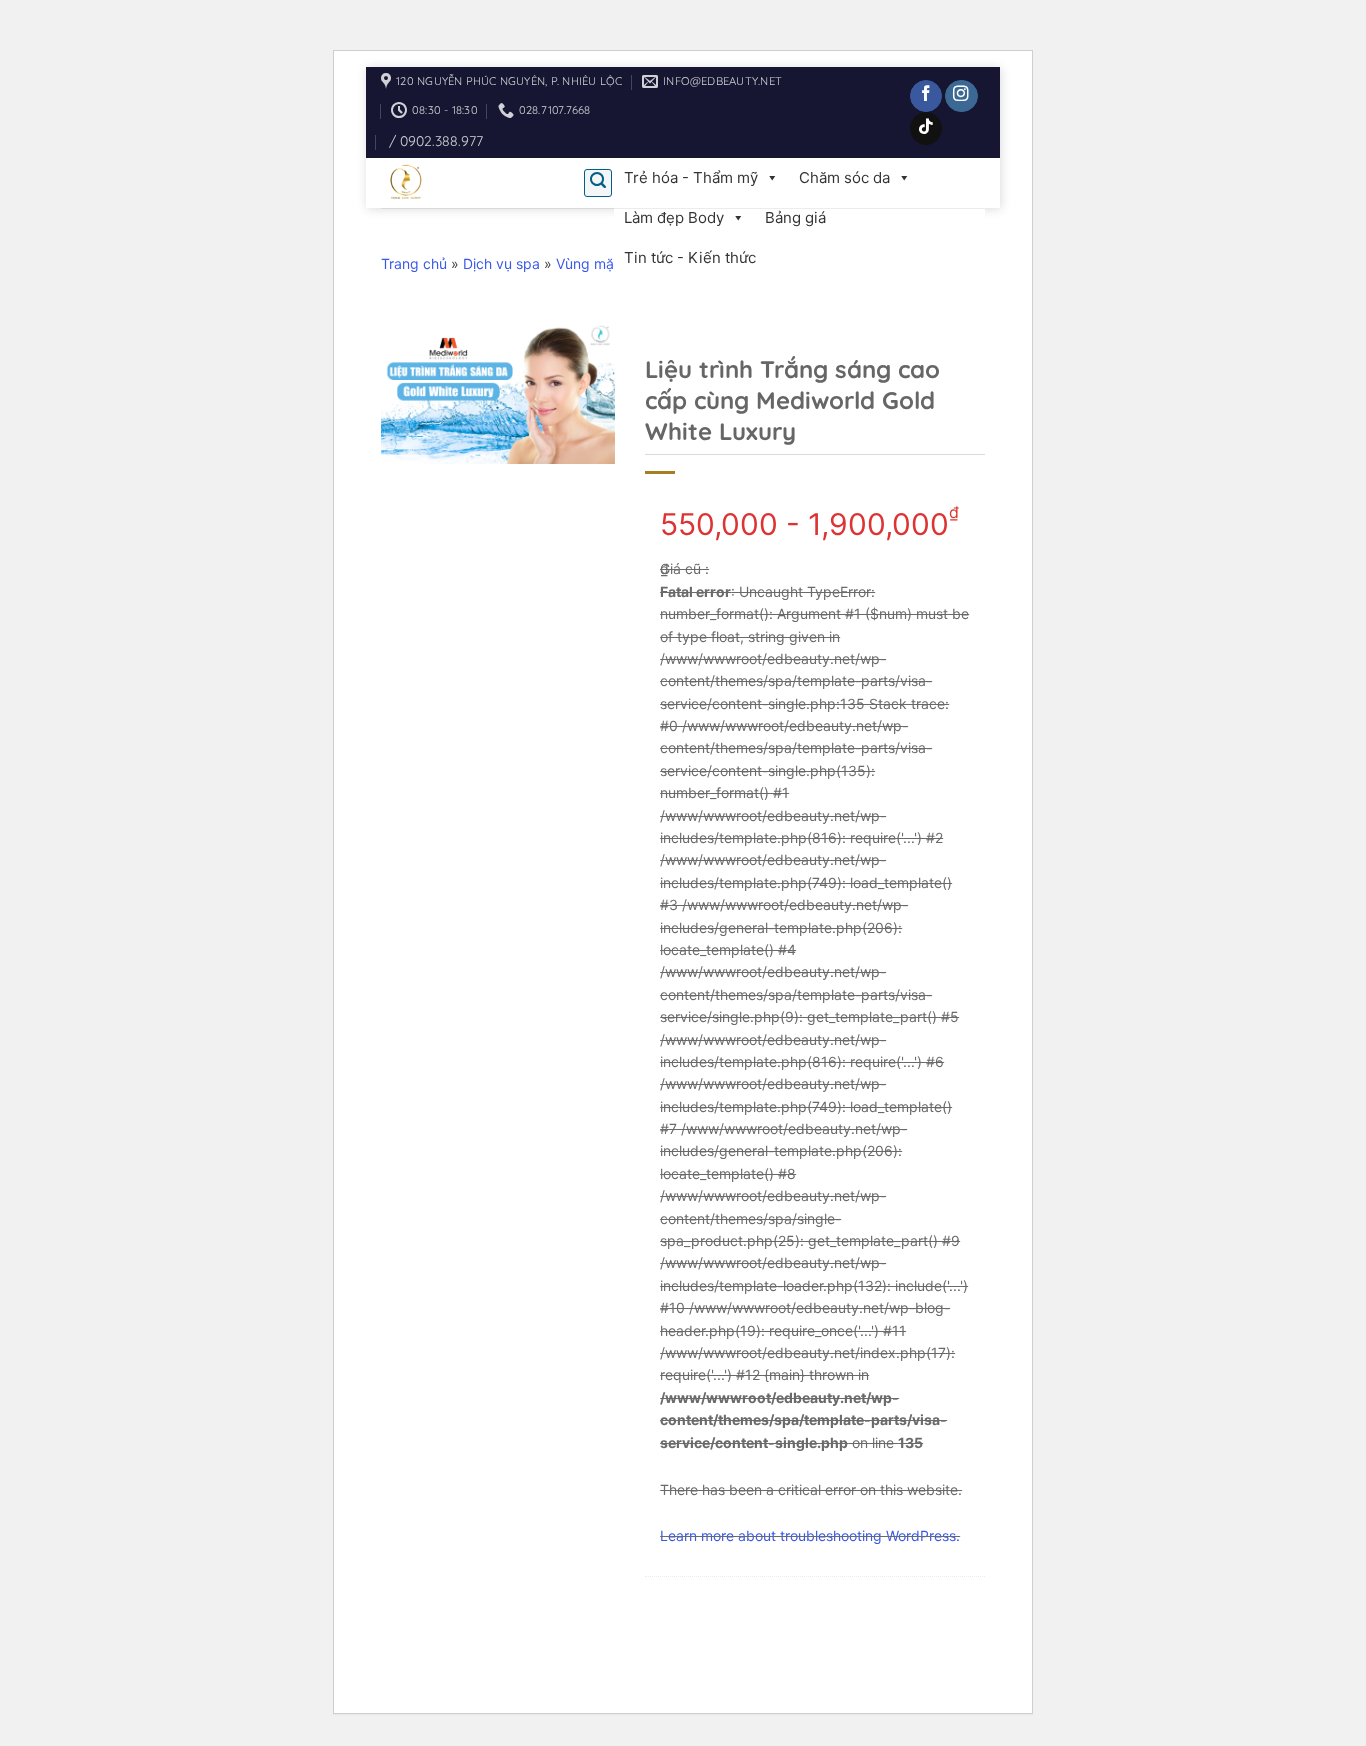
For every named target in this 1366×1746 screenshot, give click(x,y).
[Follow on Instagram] (961, 96)
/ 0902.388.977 (436, 141)
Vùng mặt (587, 263)
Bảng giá (795, 217)
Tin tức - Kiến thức (690, 257)
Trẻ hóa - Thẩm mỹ (691, 177)
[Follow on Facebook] (926, 96)
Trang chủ (414, 263)
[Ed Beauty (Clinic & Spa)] (467, 183)
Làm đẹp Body (674, 217)
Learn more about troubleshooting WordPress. (810, 1535)
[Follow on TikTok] (926, 128)
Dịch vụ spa (501, 263)
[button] (598, 183)
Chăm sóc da (844, 177)
